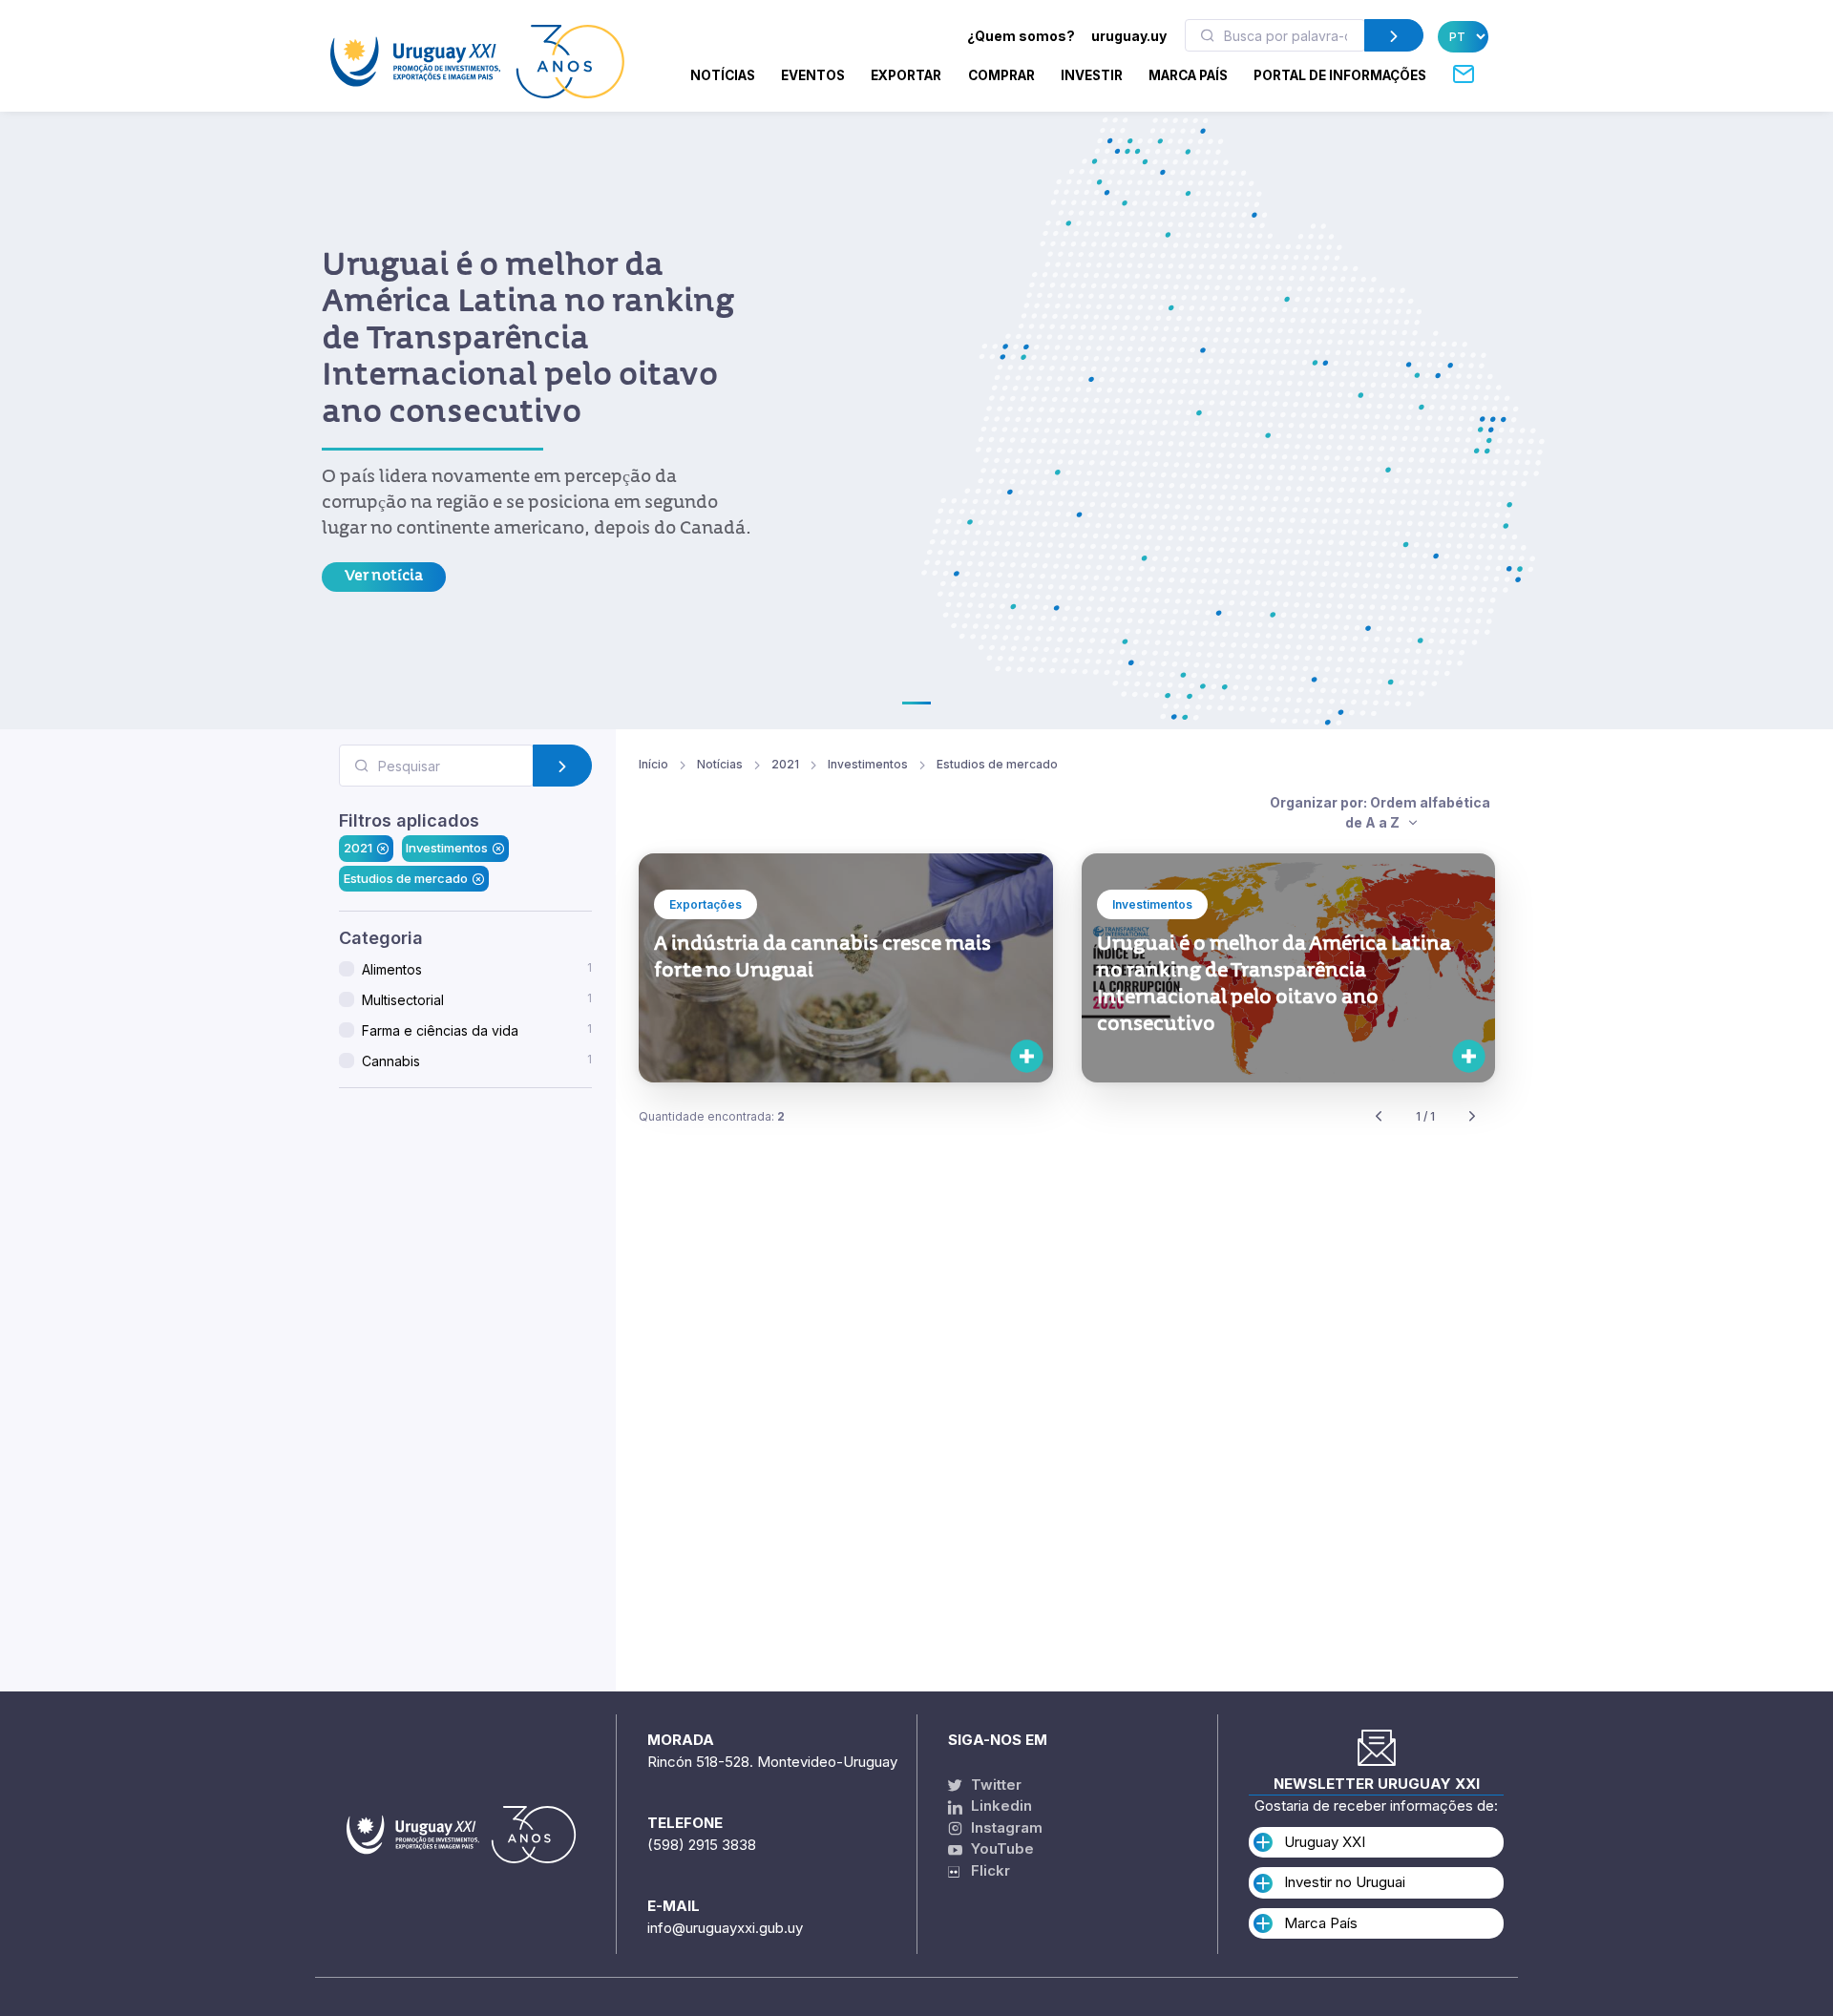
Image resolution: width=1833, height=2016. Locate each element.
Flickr (985, 1870)
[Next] (1472, 1117)
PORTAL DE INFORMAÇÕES (1340, 75)
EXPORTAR (906, 75)
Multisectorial (477, 999)
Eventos (813, 75)
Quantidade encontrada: (712, 1116)
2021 (358, 848)
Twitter (994, 1785)
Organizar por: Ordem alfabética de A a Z (1380, 812)
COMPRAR (1001, 75)
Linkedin (1000, 1806)
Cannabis (477, 1060)
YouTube (1001, 1848)
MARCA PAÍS (1188, 75)
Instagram (1005, 1827)
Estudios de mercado (406, 878)
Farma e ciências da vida (477, 1030)
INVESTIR (1092, 75)
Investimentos (447, 848)
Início (653, 764)
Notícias (723, 75)
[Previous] (1379, 1117)
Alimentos (477, 969)
